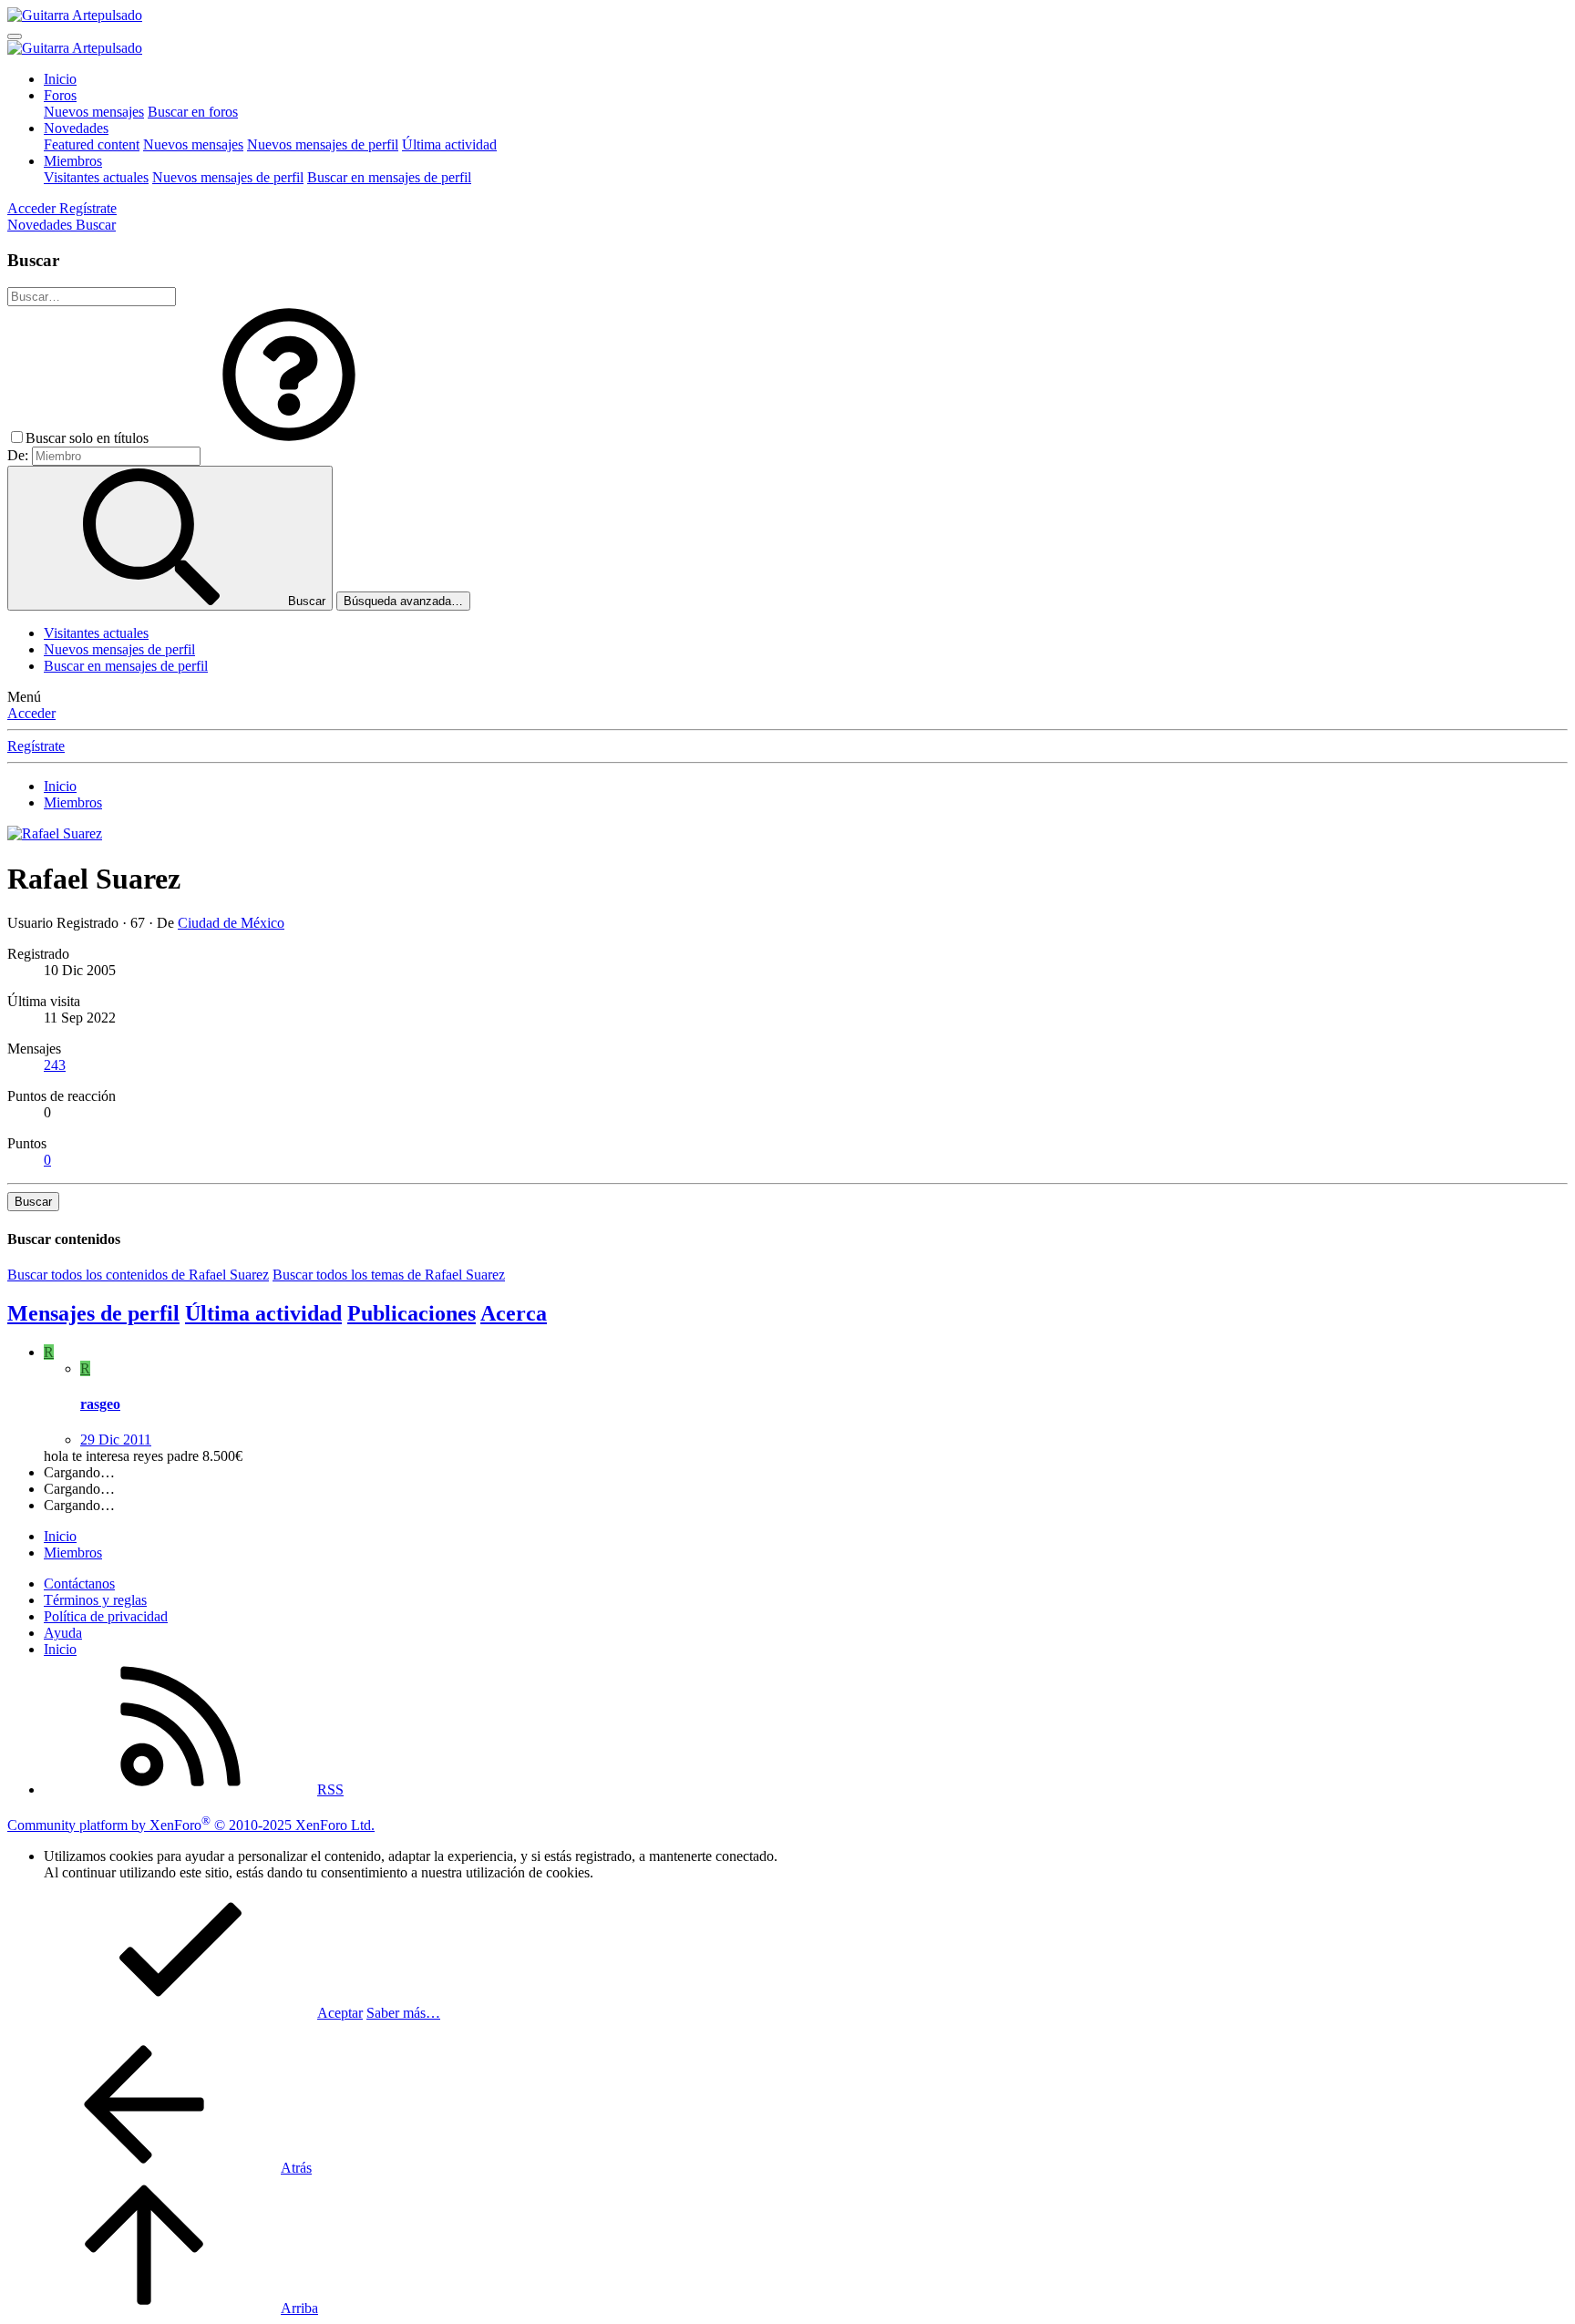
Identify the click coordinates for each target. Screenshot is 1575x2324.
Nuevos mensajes (94, 112)
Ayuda (63, 1633)
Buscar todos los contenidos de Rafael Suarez (138, 1275)
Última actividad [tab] (263, 1313)
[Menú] (15, 36)
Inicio (60, 79)
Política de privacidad (106, 1616)
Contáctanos (79, 1584)
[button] (289, 438)
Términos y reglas (95, 1600)
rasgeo (100, 1404)
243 (55, 1065)
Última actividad (449, 144)
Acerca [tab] (514, 1313)
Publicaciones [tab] (412, 1313)
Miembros (73, 161)
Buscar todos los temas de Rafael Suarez (389, 1275)
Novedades (76, 128)
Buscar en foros (193, 112)
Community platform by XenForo (191, 1825)
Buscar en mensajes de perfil (389, 177)
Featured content (92, 144)
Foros (60, 95)
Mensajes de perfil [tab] (93, 1313)
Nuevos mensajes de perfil (323, 144)
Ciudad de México (231, 923)
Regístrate (36, 746)
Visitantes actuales (96, 177)
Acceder (31, 713)
